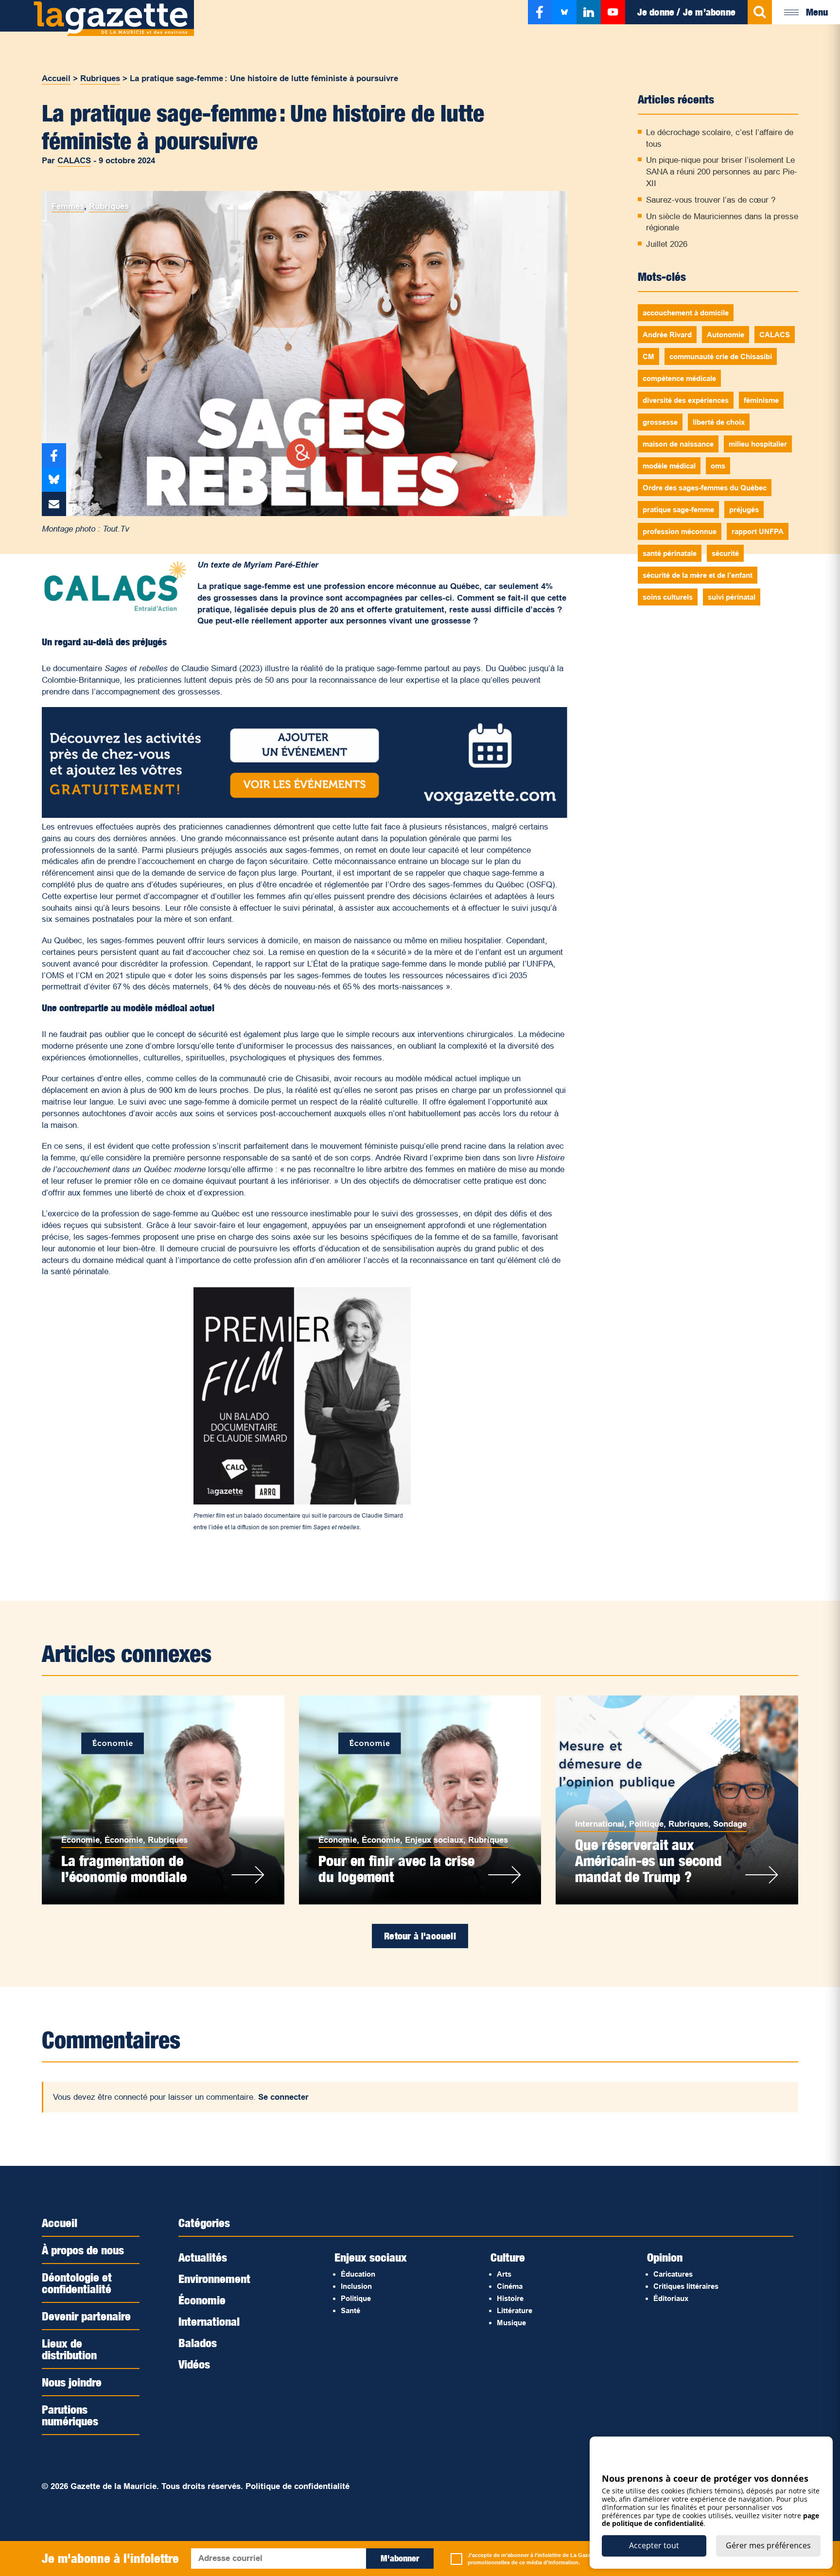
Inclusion (356, 2286)
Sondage (730, 1824)
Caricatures (673, 2274)
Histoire (510, 2298)
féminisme (761, 400)
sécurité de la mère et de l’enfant (698, 575)
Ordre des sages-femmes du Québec (705, 488)
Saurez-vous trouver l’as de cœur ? (711, 200)
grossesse (660, 422)
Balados (198, 2343)
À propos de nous (83, 2250)
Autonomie (726, 335)
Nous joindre (72, 2382)
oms (718, 466)
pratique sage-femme (678, 510)
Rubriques (100, 78)
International (600, 1824)
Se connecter (283, 2097)
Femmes (68, 206)
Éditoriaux (671, 2298)
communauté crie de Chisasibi (721, 356)
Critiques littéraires (686, 2286)
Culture (508, 2257)
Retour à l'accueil (420, 1936)
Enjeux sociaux (434, 1840)
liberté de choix (719, 422)
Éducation (358, 2274)
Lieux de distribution (69, 2349)
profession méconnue (680, 531)
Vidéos (194, 2364)
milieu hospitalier (758, 444)
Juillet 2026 (667, 244)
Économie (80, 1840)
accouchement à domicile (686, 313)
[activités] (304, 815)
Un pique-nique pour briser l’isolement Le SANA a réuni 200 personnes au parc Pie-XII (722, 172)
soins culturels (668, 597)
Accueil (56, 78)
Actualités (203, 2257)
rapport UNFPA (758, 531)
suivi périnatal (732, 597)
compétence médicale (679, 378)
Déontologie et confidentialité (77, 2283)
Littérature (515, 2310)
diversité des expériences (686, 400)
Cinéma (510, 2286)
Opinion (665, 2257)
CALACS (74, 161)
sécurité (725, 553)
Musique (511, 2323)
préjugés (744, 510)
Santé (350, 2310)
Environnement (214, 2279)
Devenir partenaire (86, 2316)
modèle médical (669, 466)
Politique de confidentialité (297, 2486)
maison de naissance (678, 444)
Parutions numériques (70, 2415)
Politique (646, 1824)
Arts (504, 2274)
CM (648, 356)
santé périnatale (670, 553)
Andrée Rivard (667, 335)
